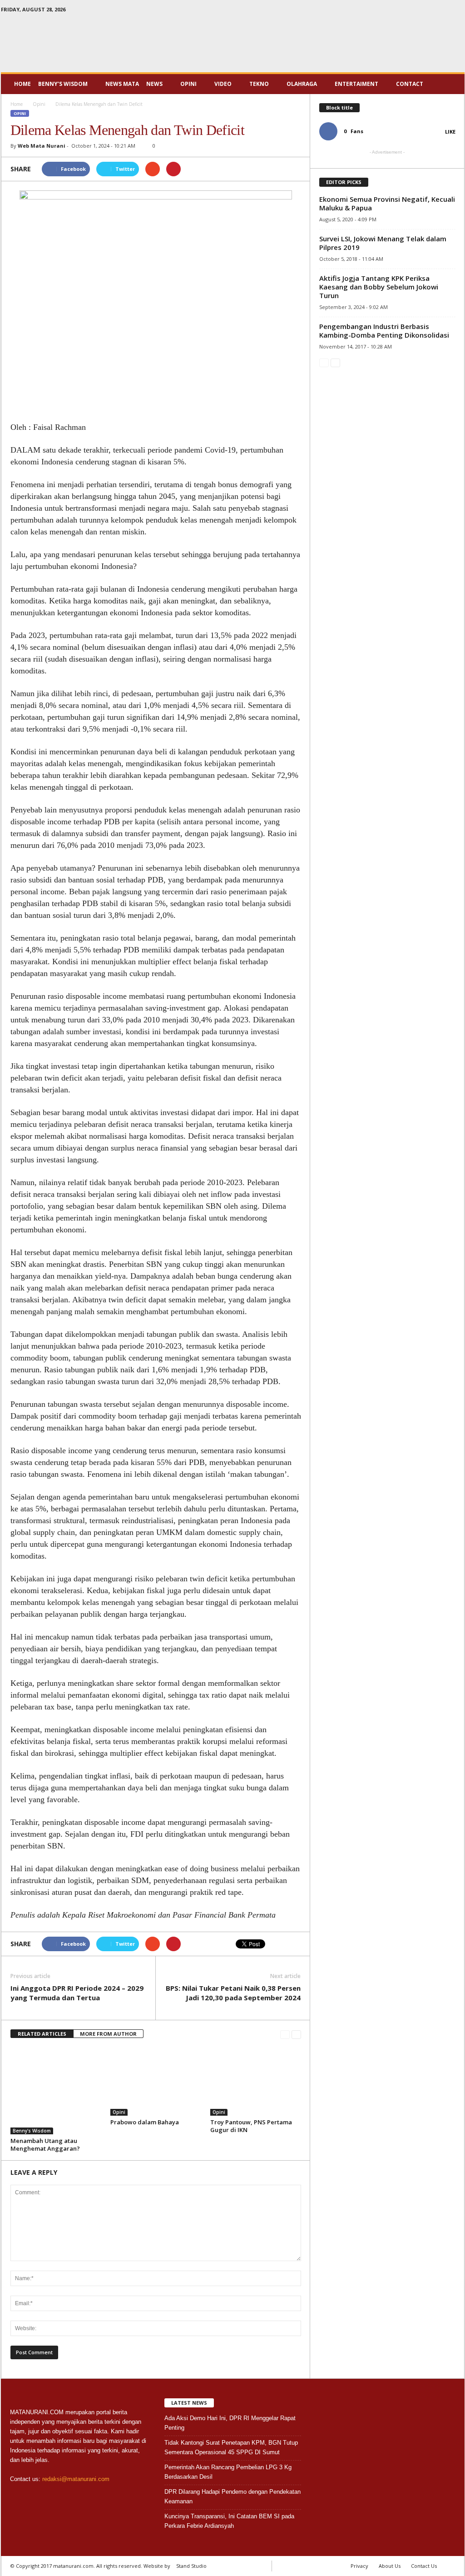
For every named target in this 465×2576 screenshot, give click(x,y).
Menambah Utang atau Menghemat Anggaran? (45, 2145)
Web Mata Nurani (42, 146)
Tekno (259, 84)
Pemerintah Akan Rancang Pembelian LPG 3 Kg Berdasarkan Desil (228, 2472)
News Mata (122, 84)
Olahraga (302, 84)
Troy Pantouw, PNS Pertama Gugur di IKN (251, 2126)
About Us (390, 2566)
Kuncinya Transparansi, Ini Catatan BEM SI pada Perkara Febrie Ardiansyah (229, 2521)
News (154, 84)
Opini (188, 84)
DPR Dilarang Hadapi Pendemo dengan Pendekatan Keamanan (232, 2496)
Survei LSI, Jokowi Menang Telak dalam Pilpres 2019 (383, 243)
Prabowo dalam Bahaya (145, 2122)
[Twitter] (444, 11)
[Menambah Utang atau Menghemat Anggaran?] (56, 2091)
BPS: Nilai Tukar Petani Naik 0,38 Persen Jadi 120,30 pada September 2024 (233, 1993)
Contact (410, 84)
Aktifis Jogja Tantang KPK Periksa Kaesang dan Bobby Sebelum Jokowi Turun (379, 287)
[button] (451, 84)
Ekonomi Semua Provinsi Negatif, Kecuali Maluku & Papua (387, 203)
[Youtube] (458, 11)
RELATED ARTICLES (42, 2034)
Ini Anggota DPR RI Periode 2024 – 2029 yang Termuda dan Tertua (77, 1993)
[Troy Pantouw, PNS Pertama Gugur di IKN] (256, 2082)
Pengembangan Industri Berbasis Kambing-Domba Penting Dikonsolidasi (384, 331)
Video (223, 84)
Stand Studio (191, 2566)
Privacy (359, 2566)
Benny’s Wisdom (63, 84)
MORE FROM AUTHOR (108, 2034)
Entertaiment (356, 84)
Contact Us (424, 2566)
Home (22, 84)
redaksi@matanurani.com (76, 2479)
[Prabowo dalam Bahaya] (156, 2082)
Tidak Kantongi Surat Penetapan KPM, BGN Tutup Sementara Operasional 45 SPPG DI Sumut (231, 2447)
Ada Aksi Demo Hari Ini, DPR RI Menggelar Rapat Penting (230, 2423)
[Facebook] (430, 11)
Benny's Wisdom (32, 2131)
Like (450, 132)
